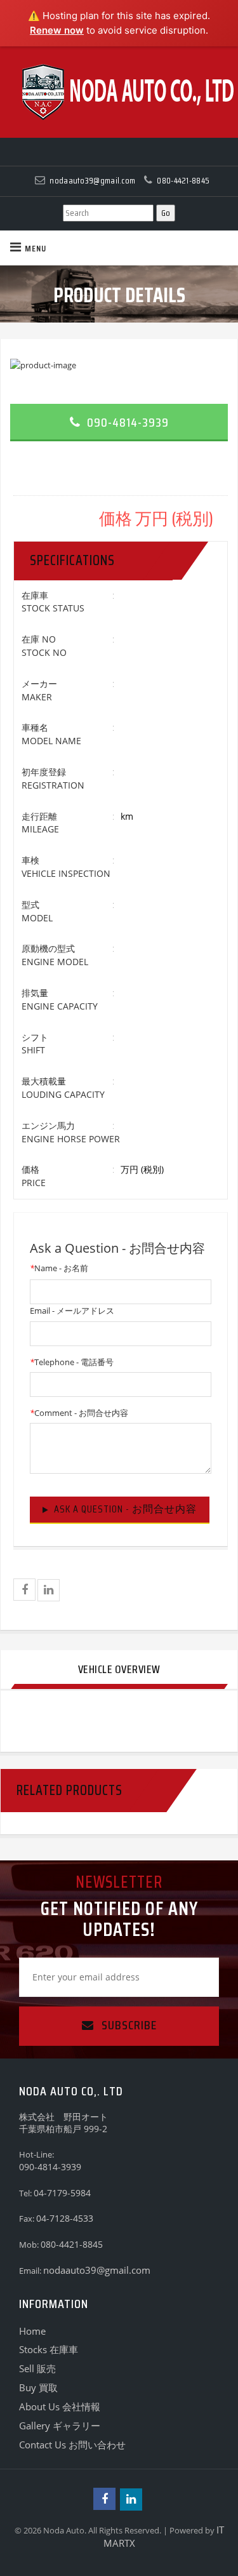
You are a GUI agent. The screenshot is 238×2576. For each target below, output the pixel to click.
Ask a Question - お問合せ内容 (125, 1509)
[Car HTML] (119, 92)
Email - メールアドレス (72, 1311)
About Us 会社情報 (60, 2406)
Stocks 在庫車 (49, 2349)
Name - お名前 (59, 1268)
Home (32, 2331)
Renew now (57, 30)
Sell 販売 (37, 2368)
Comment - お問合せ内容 (79, 1413)
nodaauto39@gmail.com (97, 2270)
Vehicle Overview (119, 1669)
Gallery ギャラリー (60, 2426)
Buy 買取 (38, 2387)
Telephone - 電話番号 (72, 1362)
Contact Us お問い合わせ (72, 2445)
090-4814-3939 (126, 422)
